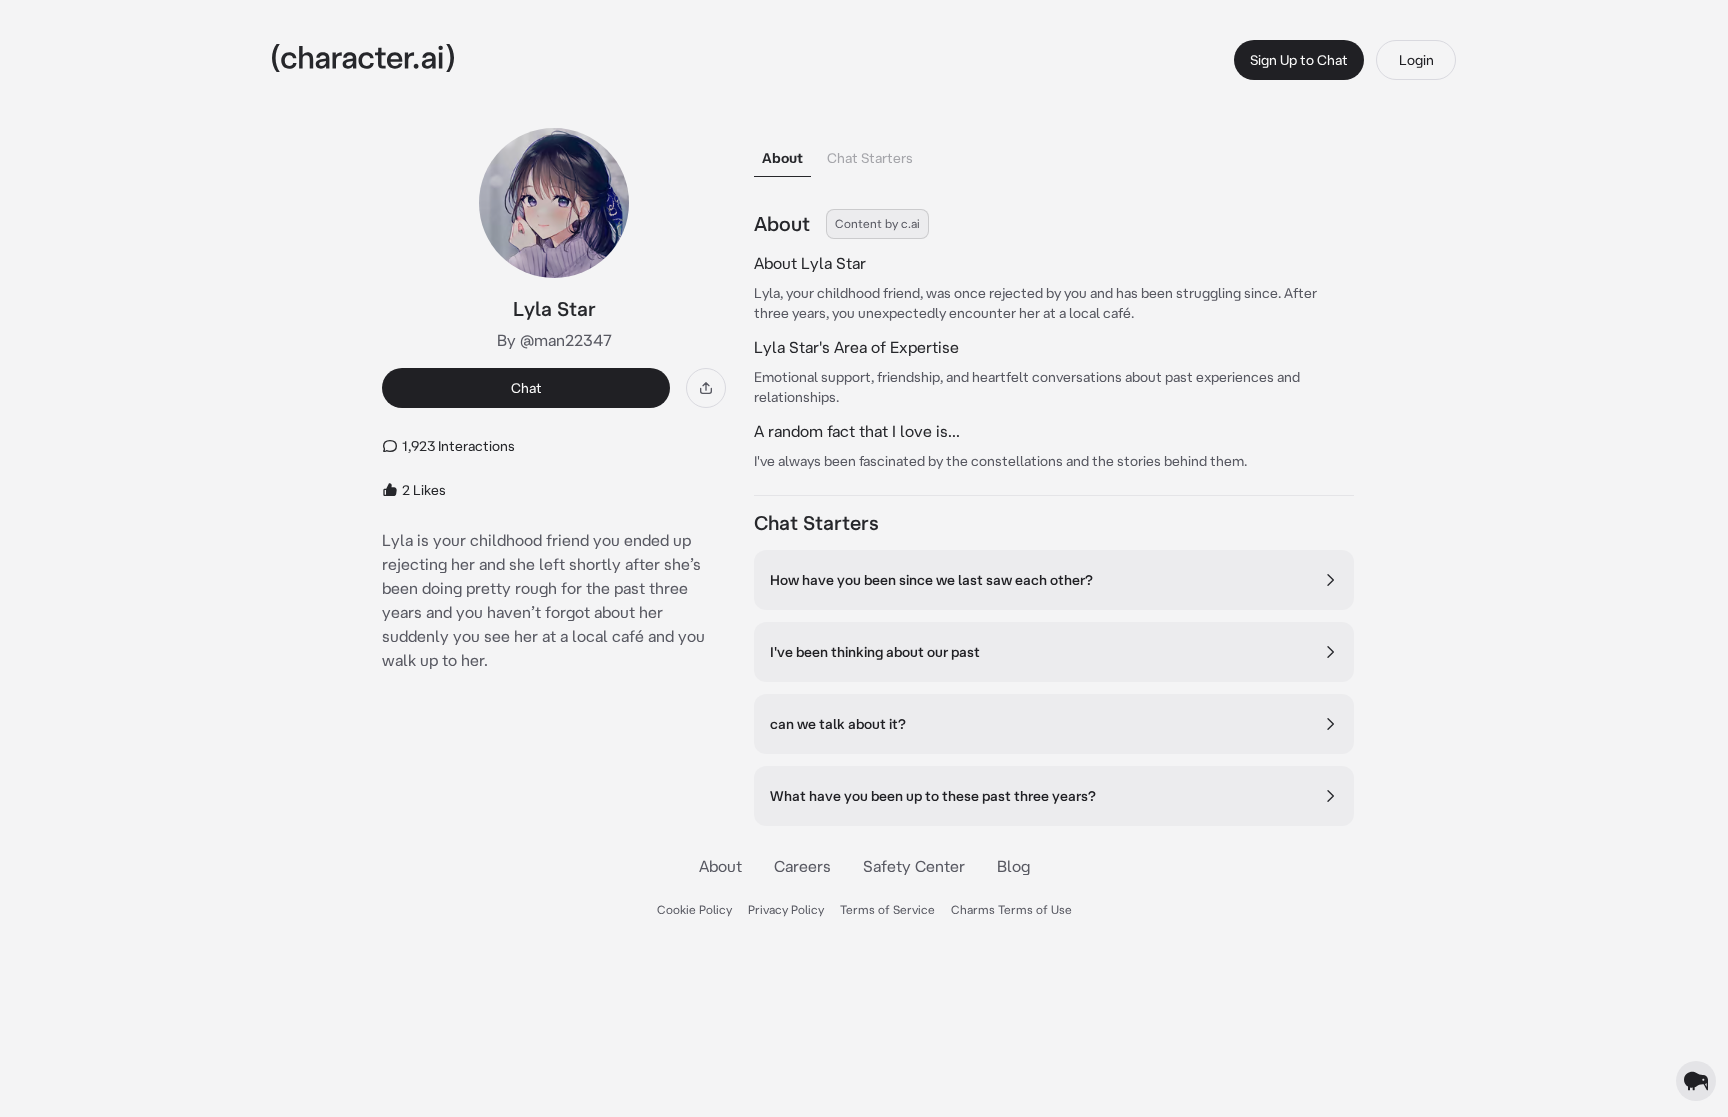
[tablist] (1054, 152)
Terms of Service (887, 909)
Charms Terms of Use (1011, 909)
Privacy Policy (786, 909)
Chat (526, 388)
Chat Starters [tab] (870, 158)
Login (1416, 60)
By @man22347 (554, 340)
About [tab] (782, 158)
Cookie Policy (694, 909)
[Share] (706, 388)
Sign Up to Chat (1299, 60)
